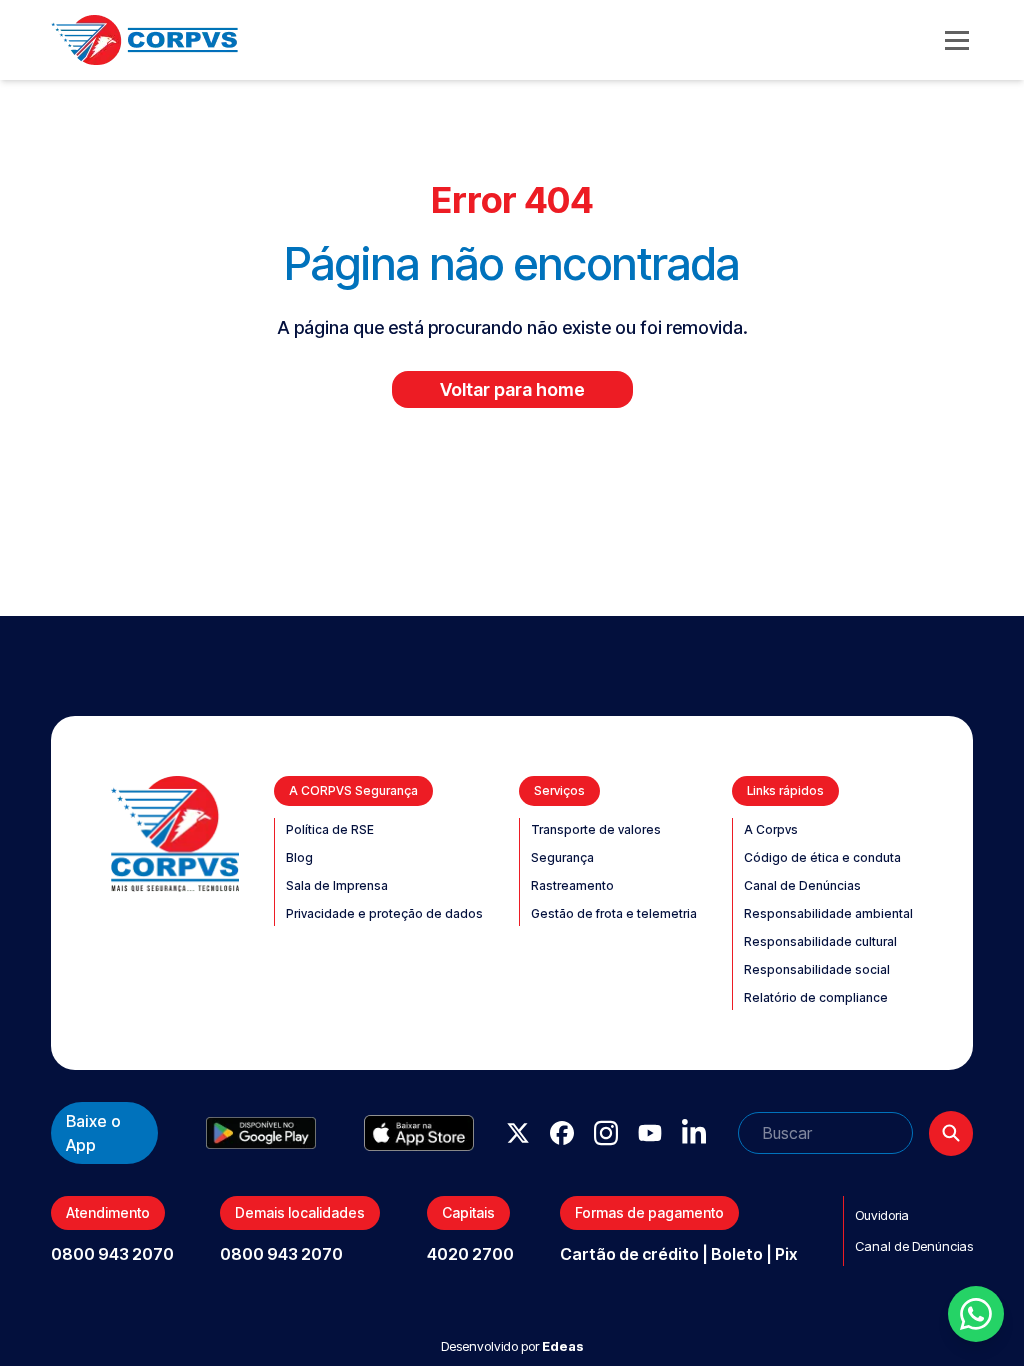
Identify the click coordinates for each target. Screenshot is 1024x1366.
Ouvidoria (882, 1215)
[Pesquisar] (951, 1133)
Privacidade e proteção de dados (384, 913)
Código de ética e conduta (822, 857)
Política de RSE (330, 829)
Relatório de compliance (816, 997)
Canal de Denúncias (802, 885)
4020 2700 (470, 1254)
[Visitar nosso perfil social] (518, 1133)
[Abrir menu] (957, 40)
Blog (299, 857)
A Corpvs (771, 829)
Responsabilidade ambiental (828, 913)
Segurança (562, 857)
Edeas (563, 1346)
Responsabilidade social (817, 969)
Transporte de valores (596, 829)
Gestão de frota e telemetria (614, 913)
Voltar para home (512, 389)
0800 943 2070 (112, 1254)
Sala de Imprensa (337, 885)
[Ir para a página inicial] (144, 40)
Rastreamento (572, 885)
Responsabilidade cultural (820, 941)
